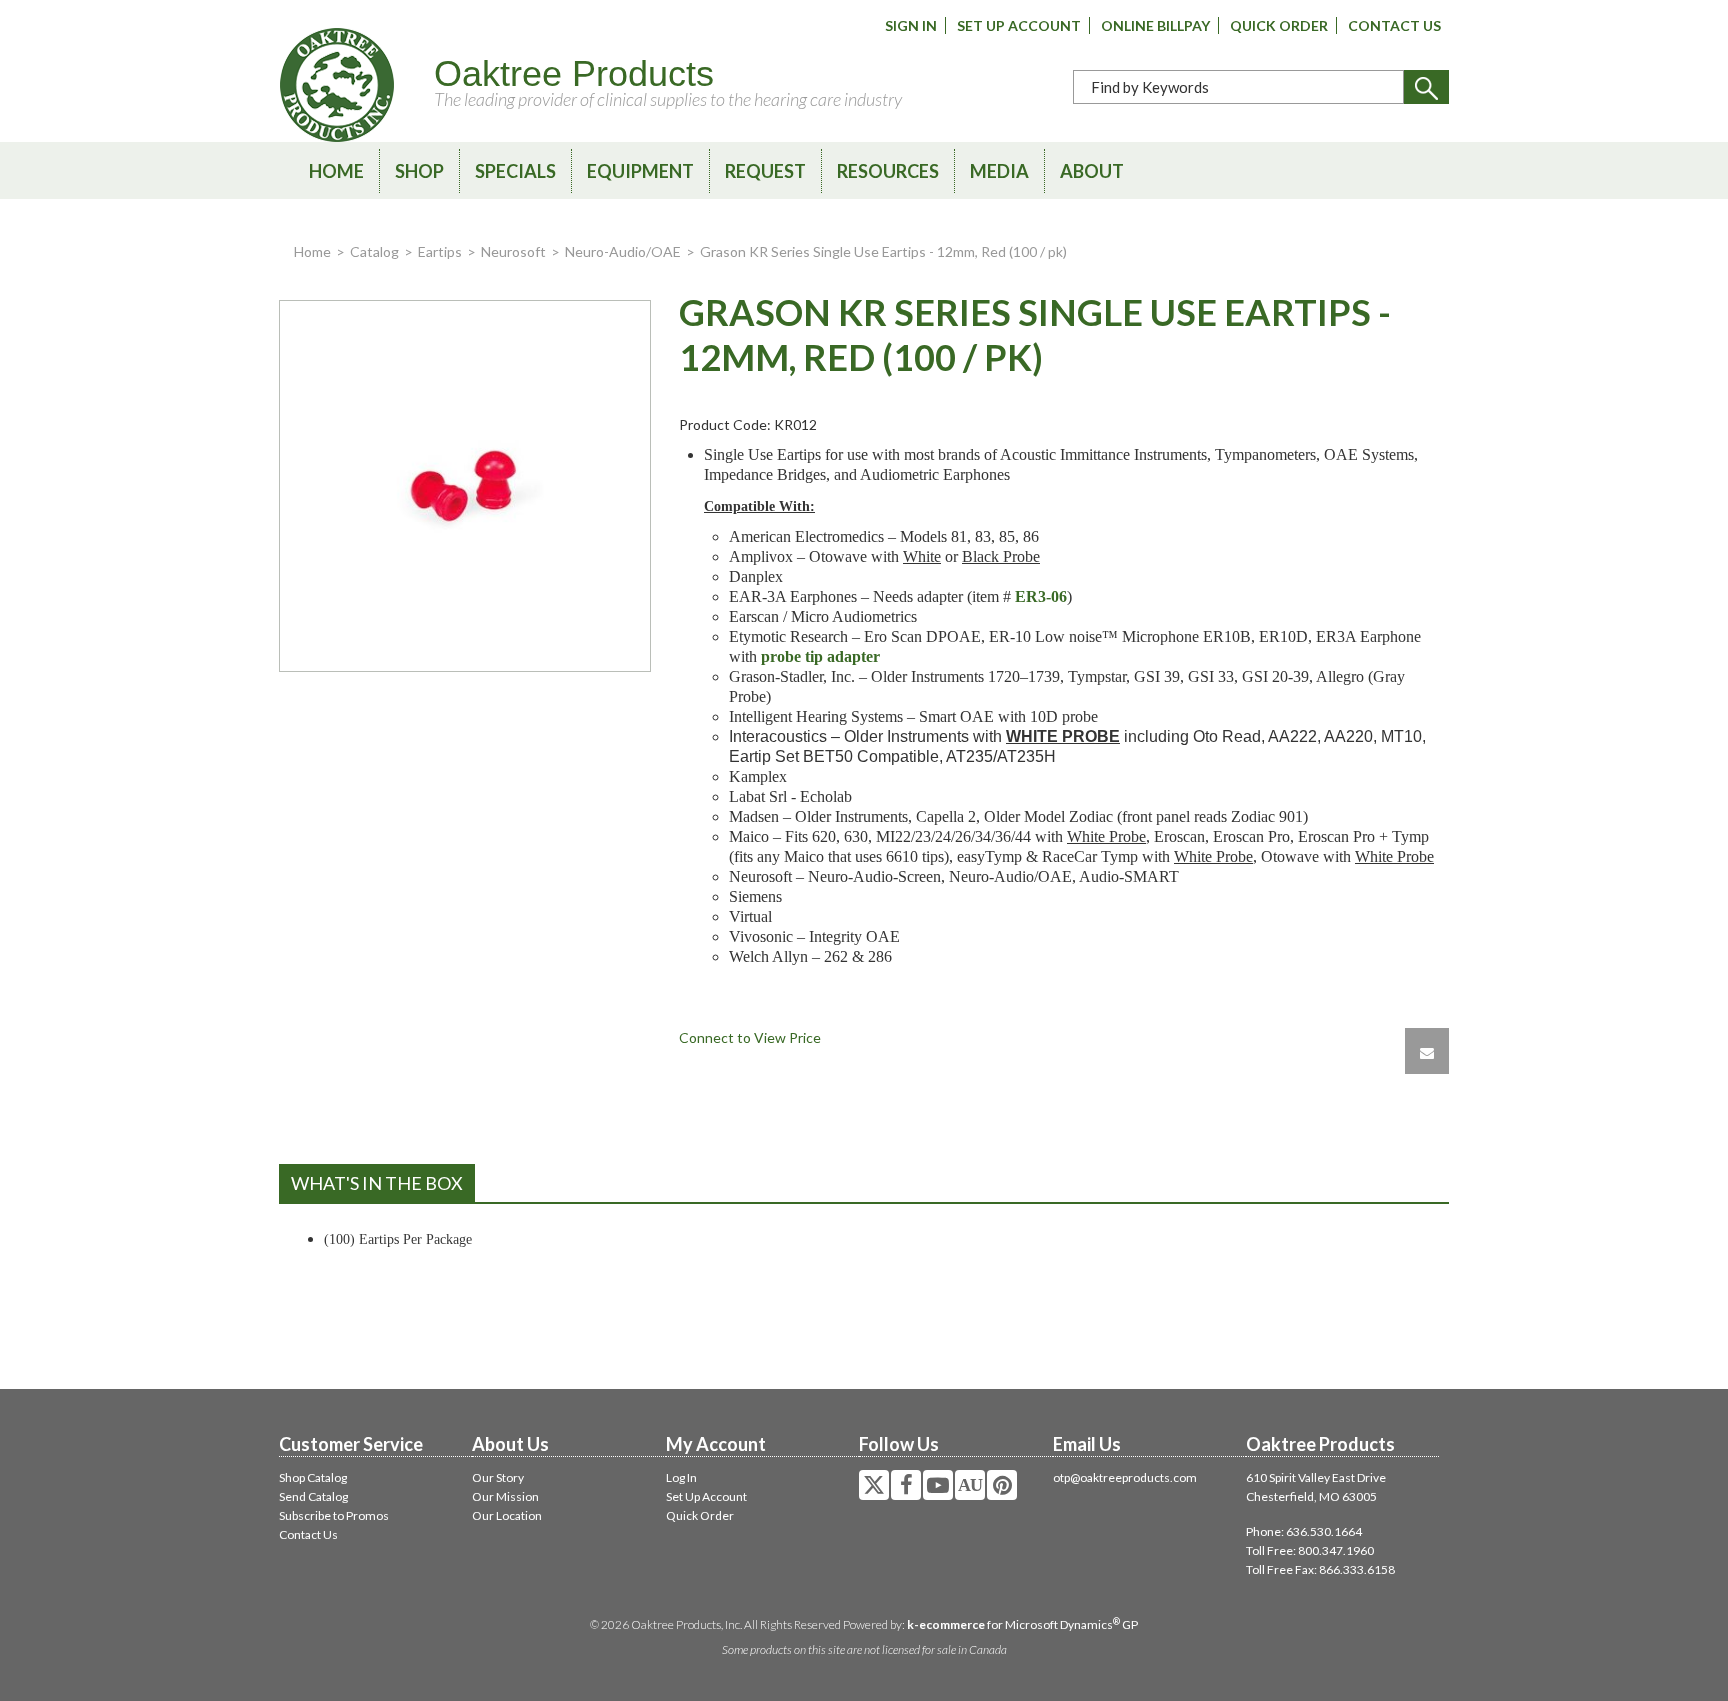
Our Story (498, 1477)
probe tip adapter (820, 656)
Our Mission (505, 1496)
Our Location (507, 1515)
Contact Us (1394, 25)
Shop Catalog (313, 1477)
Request (765, 171)
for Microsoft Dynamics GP (1022, 1624)
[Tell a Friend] (1427, 1051)
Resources (888, 171)
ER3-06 (1041, 596)
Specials (515, 171)
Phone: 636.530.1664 (1304, 1531)
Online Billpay (1155, 25)
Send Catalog (313, 1496)
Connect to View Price (750, 1037)
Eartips (440, 251)
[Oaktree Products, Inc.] (337, 85)
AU (970, 1485)
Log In (681, 1477)
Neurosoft (513, 251)
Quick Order (1279, 25)
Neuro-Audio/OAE (623, 251)
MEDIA (999, 171)
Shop (419, 171)
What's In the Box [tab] (377, 1183)
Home (336, 171)
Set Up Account (1019, 25)
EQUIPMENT (640, 171)
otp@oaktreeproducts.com (1125, 1477)
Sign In (911, 25)
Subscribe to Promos (334, 1515)
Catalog (374, 251)
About (1092, 171)
